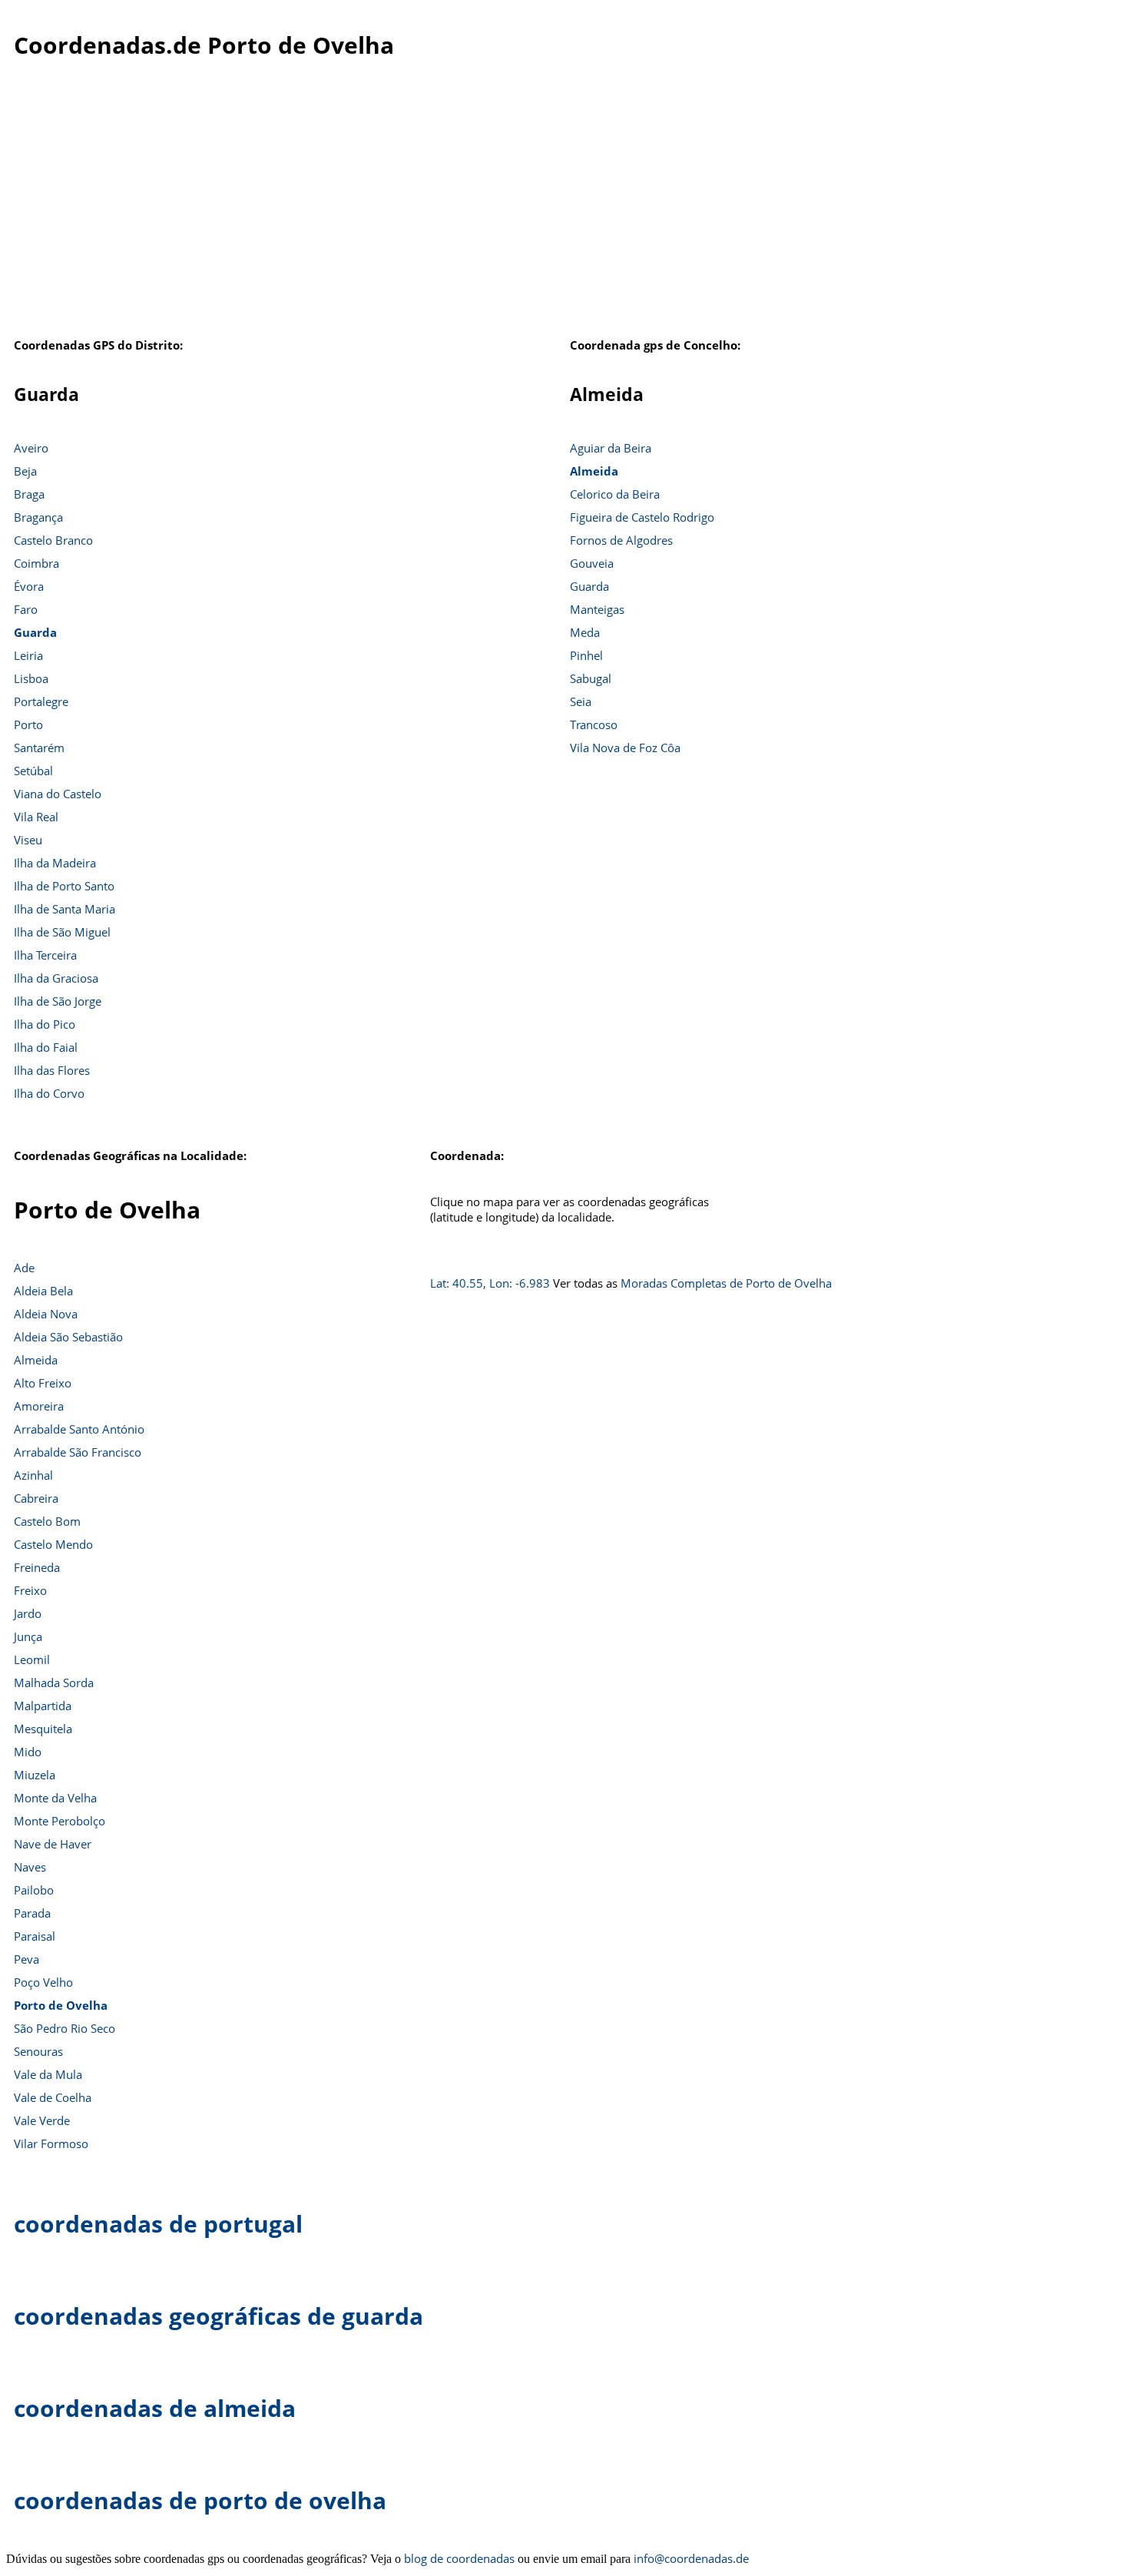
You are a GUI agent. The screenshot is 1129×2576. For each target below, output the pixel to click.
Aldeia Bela (43, 1291)
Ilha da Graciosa (56, 978)
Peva (26, 1959)
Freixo (30, 1590)
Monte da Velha (55, 1798)
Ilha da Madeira (55, 863)
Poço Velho (43, 1982)
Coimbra (36, 563)
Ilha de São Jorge (58, 1001)
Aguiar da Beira (611, 448)
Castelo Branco (53, 540)
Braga (29, 494)
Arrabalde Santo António (79, 1429)
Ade (24, 1268)
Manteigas (597, 609)
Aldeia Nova (46, 1314)
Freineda (37, 1567)
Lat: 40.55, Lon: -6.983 (490, 1283)
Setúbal (33, 771)
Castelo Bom (47, 1521)
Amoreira (39, 1406)
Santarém (39, 748)
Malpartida (43, 1706)
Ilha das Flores (52, 1070)
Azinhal (33, 1475)
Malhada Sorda (54, 1683)
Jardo (28, 1613)
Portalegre (41, 701)
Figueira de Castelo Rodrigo (642, 517)
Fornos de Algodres (621, 540)
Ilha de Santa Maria (65, 909)
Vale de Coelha (53, 2097)
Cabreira (36, 1498)
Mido (28, 1752)
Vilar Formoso (51, 2143)
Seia (581, 701)
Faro (26, 609)
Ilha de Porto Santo (64, 886)
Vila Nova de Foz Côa (625, 748)
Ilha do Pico (45, 1024)
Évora (29, 586)
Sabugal (591, 678)
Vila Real (36, 817)
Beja (25, 471)
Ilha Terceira (45, 955)
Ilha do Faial (46, 1047)
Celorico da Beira (615, 494)
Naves (30, 1867)
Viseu (28, 840)
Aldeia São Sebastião (68, 1337)
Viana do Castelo (58, 794)
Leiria (28, 655)
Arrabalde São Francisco (78, 1452)
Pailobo (34, 1890)
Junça (28, 1636)
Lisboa (31, 678)
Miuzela (35, 1775)
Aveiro (31, 448)
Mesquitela (43, 1729)
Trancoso (594, 724)
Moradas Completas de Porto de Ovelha (726, 1283)
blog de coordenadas (459, 2558)
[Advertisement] (564, 207)
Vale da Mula (48, 2074)
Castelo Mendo (53, 1544)
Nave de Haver (53, 1844)
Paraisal (35, 1936)
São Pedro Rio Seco (65, 2028)
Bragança (38, 517)
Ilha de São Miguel (62, 932)
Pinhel (586, 655)
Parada (32, 1913)
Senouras (38, 2051)
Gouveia (592, 563)
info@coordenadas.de (691, 2558)
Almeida (594, 471)
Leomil (32, 1659)
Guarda (35, 632)
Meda (585, 632)
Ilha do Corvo (49, 1093)
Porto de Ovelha (61, 2005)
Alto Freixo (43, 1383)
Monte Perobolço (60, 1821)
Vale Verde (42, 2120)
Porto (28, 724)
